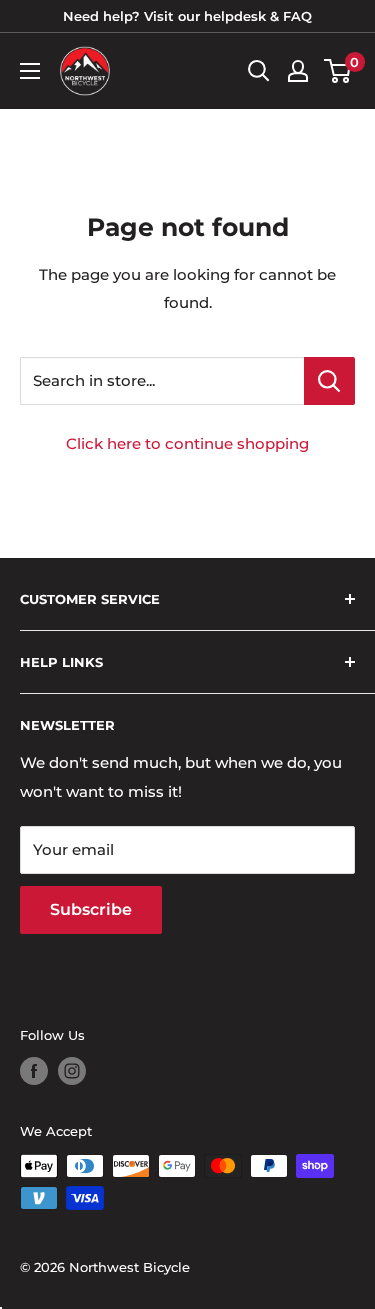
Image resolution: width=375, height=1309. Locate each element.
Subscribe (91, 909)
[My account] (298, 71)
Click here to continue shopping (187, 443)
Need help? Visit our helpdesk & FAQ (187, 16)
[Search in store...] (329, 381)
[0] (338, 71)
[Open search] (259, 71)
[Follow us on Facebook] (34, 1071)
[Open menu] (30, 71)
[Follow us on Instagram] (72, 1071)
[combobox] (162, 381)
